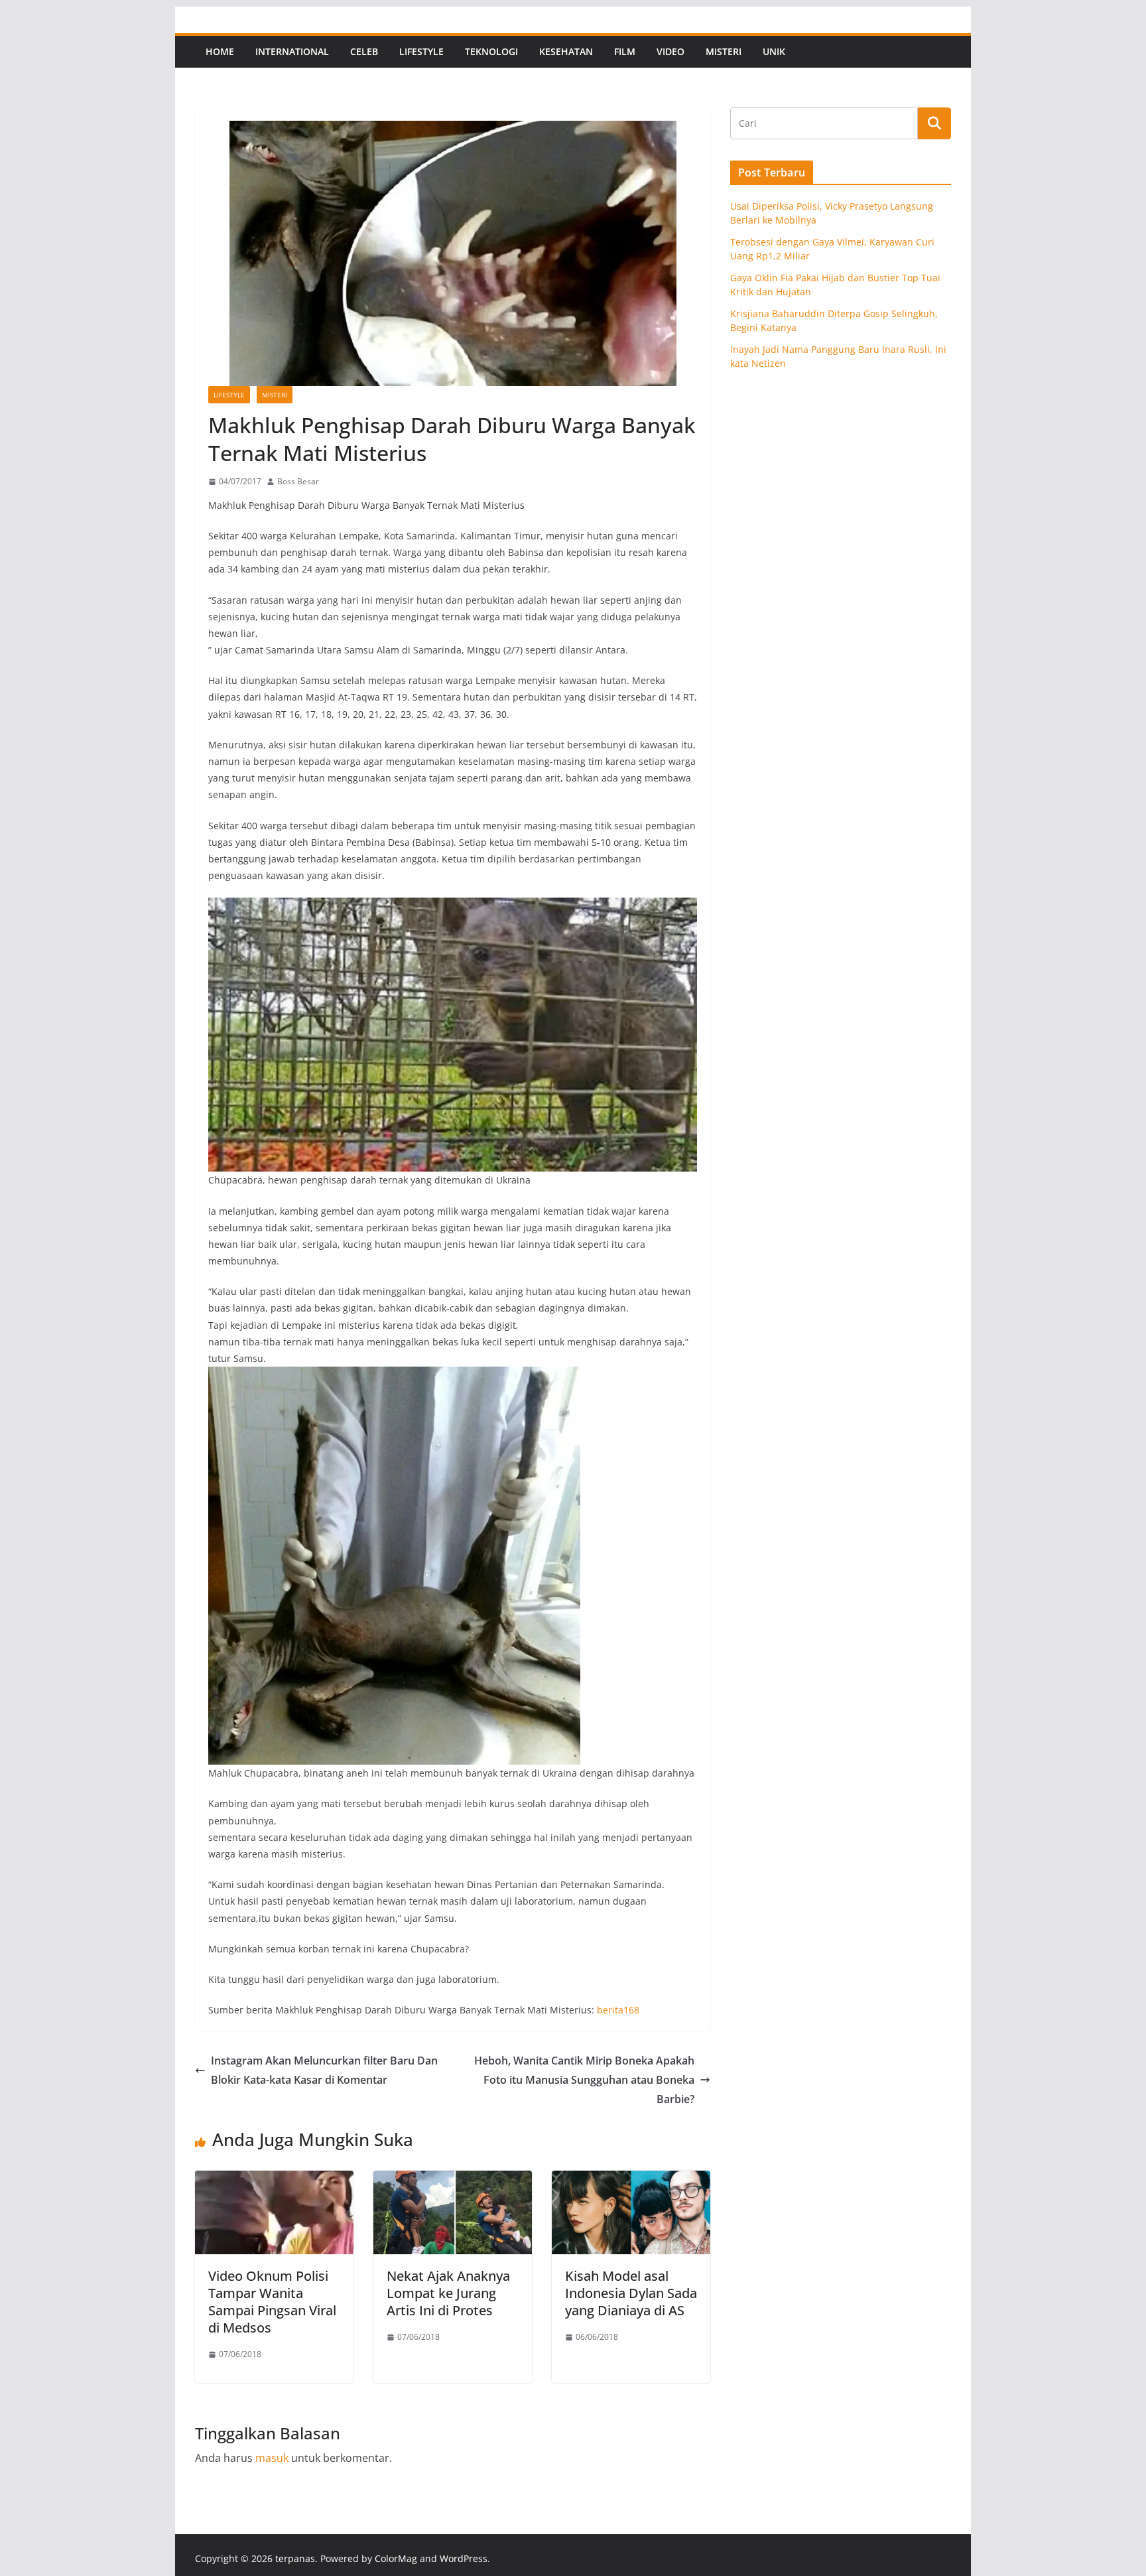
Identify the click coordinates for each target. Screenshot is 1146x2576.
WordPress (464, 2558)
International (292, 51)
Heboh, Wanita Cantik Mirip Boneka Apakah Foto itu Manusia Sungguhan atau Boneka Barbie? (584, 2080)
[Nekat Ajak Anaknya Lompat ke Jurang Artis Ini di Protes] (453, 2180)
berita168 (618, 2010)
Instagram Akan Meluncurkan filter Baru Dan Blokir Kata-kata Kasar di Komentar (324, 2070)
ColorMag (396, 2558)
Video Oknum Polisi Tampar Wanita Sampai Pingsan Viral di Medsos (272, 2302)
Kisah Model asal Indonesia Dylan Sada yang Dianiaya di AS (631, 2293)
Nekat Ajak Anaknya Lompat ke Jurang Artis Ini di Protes (448, 2293)
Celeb (364, 51)
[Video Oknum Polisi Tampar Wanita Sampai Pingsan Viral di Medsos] (274, 2180)
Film (625, 51)
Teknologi (491, 51)
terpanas (295, 2558)
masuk (272, 2458)
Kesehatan (566, 51)
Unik (774, 51)
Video (670, 51)
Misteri (724, 51)
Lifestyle (421, 51)
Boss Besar (298, 481)
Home (220, 51)
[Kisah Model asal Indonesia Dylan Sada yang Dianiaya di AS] (631, 2180)
